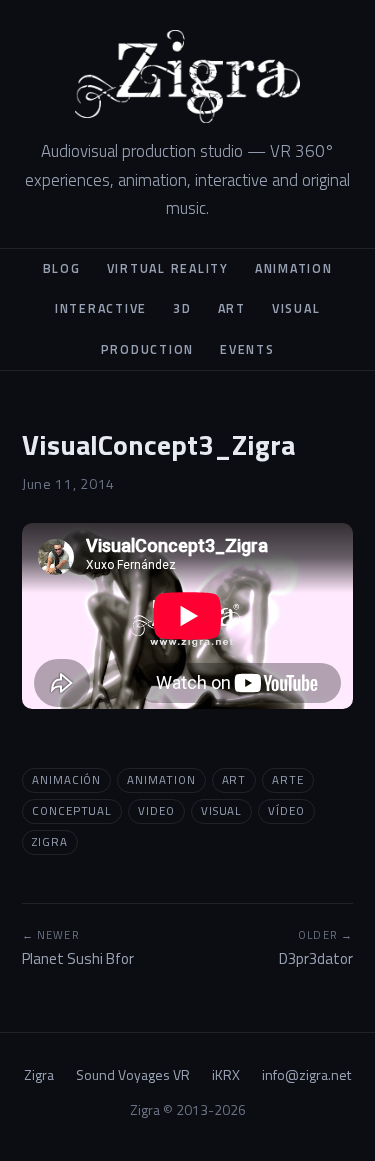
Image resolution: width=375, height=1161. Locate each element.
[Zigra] (187, 76)
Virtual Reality (168, 268)
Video (156, 810)
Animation (294, 268)
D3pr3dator (316, 948)
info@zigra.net (306, 1074)
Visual (296, 308)
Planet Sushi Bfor (78, 948)
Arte (288, 779)
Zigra (50, 841)
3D (182, 308)
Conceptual (72, 810)
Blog (62, 268)
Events (247, 349)
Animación (66, 779)
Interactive (101, 308)
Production (148, 349)
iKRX (226, 1074)
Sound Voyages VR (133, 1074)
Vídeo (286, 810)
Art (232, 308)
